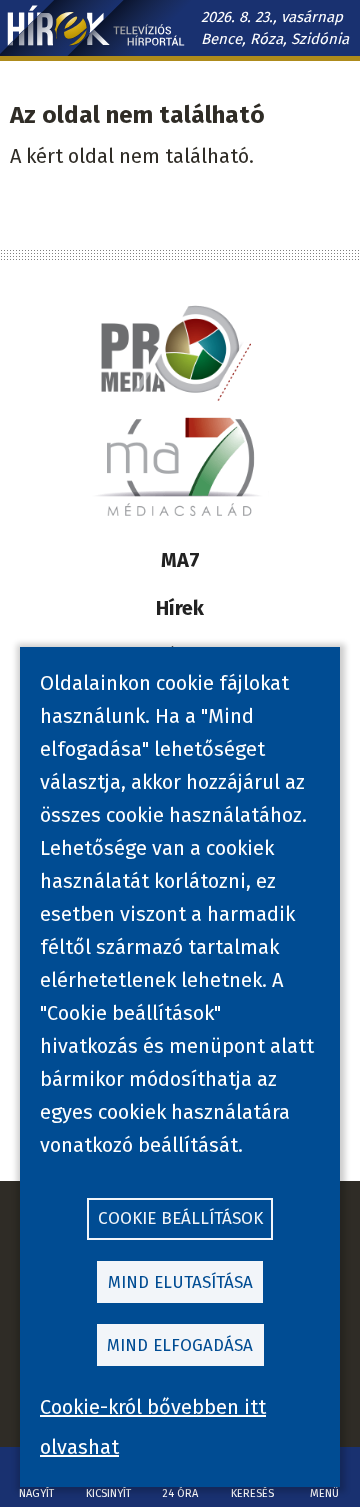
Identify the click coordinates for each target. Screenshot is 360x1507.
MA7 (180, 560)
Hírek (180, 608)
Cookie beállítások (180, 1218)
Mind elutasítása (180, 1282)
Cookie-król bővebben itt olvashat (153, 1427)
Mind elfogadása (180, 1345)
